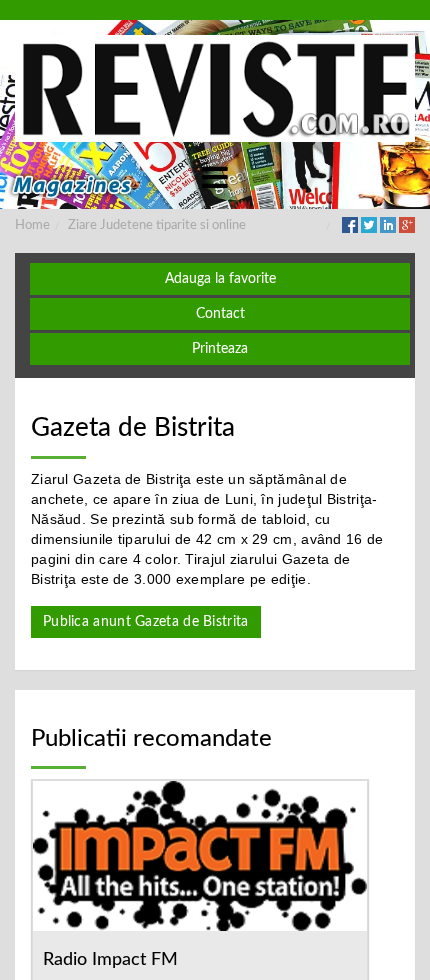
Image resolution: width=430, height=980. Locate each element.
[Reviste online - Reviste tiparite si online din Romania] (215, 88)
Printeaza (220, 349)
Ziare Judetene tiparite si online (157, 225)
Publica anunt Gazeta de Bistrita (146, 622)
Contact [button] (220, 314)
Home (32, 225)
